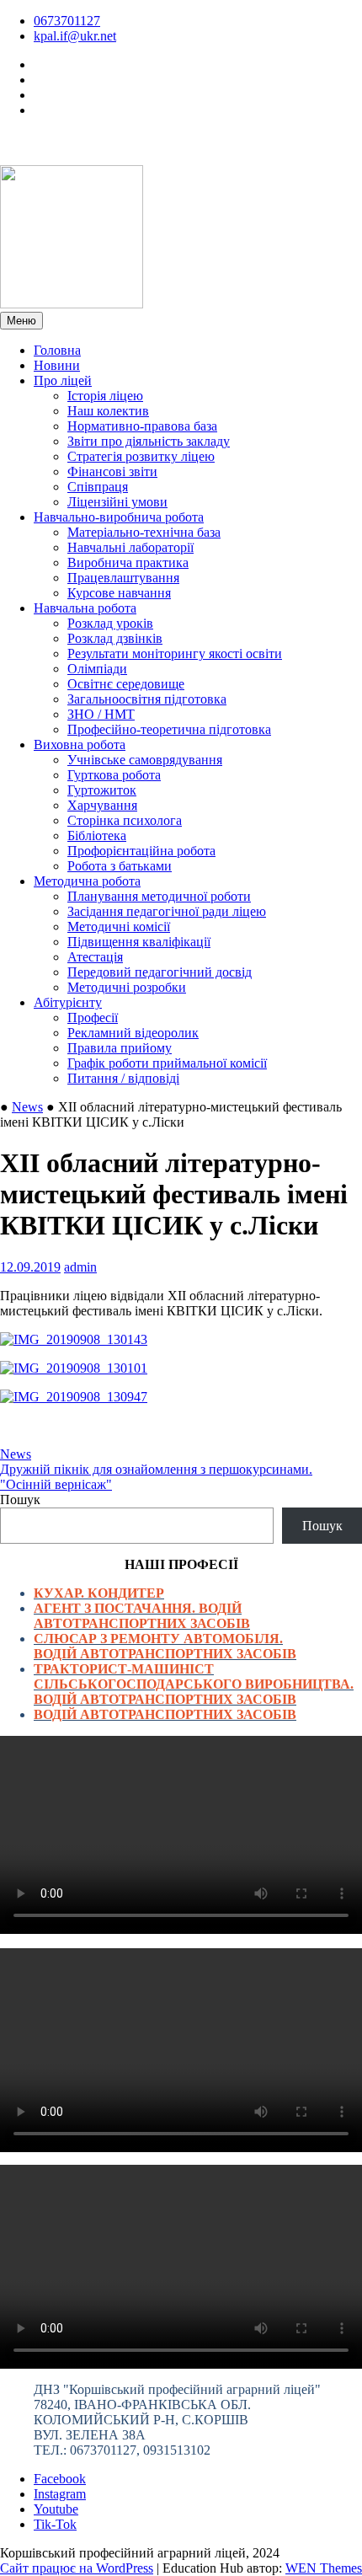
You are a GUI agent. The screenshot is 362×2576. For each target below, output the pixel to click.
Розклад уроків (110, 623)
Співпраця (98, 487)
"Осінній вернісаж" (56, 1484)
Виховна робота (80, 744)
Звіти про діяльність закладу (149, 441)
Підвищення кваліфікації (139, 942)
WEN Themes (324, 2568)
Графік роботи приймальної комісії (167, 1063)
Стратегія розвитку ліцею (141, 456)
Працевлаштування (123, 578)
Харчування (102, 805)
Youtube (56, 2509)
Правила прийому (120, 1048)
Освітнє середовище (126, 684)
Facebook (60, 2479)
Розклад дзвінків (115, 638)
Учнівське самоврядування (145, 760)
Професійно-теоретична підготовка (169, 729)
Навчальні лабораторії (130, 547)
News (27, 1107)
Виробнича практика (128, 562)
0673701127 (67, 21)
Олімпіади (97, 669)
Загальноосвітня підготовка (147, 699)
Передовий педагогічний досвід (160, 972)
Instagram (60, 2494)
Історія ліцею (105, 396)
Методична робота (87, 881)
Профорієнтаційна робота (141, 851)
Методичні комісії (119, 927)
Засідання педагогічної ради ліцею (167, 911)
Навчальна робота (85, 608)
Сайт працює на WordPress (77, 2568)
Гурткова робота (114, 775)
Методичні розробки (127, 987)
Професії (93, 1018)
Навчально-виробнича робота (119, 517)
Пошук (20, 1500)
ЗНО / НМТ (101, 714)
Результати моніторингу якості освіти (175, 653)
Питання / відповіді (123, 1078)
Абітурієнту (68, 1002)
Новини (57, 365)
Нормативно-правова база (142, 426)
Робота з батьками (120, 866)
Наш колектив (108, 411)
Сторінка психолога (125, 820)
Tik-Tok (55, 2524)
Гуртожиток (102, 790)
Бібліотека (97, 835)
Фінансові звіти (112, 471)
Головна (57, 350)
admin (80, 1267)
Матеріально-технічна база (144, 532)
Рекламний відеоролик (133, 1033)
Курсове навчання (119, 593)
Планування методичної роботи (159, 896)
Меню (21, 321)
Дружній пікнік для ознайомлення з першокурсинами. (156, 1469)
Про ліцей (63, 380)
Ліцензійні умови (117, 502)
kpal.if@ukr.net (75, 36)
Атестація (95, 957)
